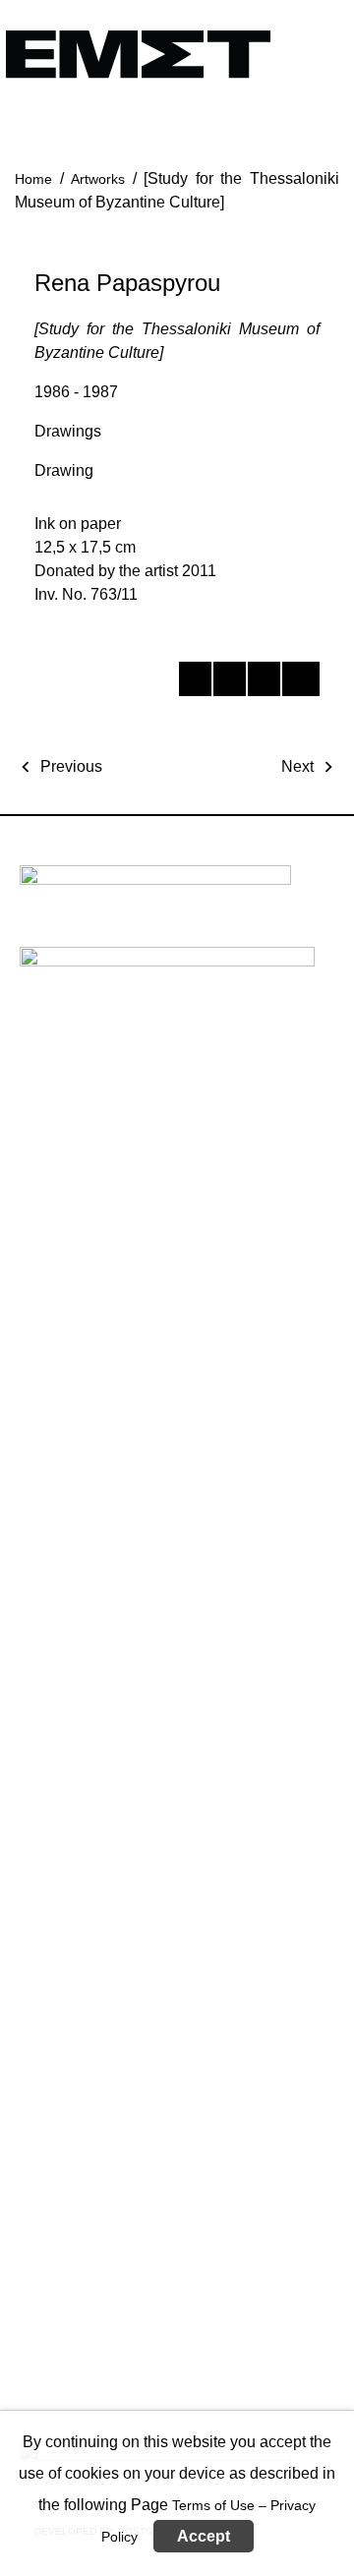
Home (33, 179)
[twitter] (229, 682)
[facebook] (194, 682)
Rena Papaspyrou (127, 283)
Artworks (98, 179)
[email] (297, 682)
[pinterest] (263, 682)
